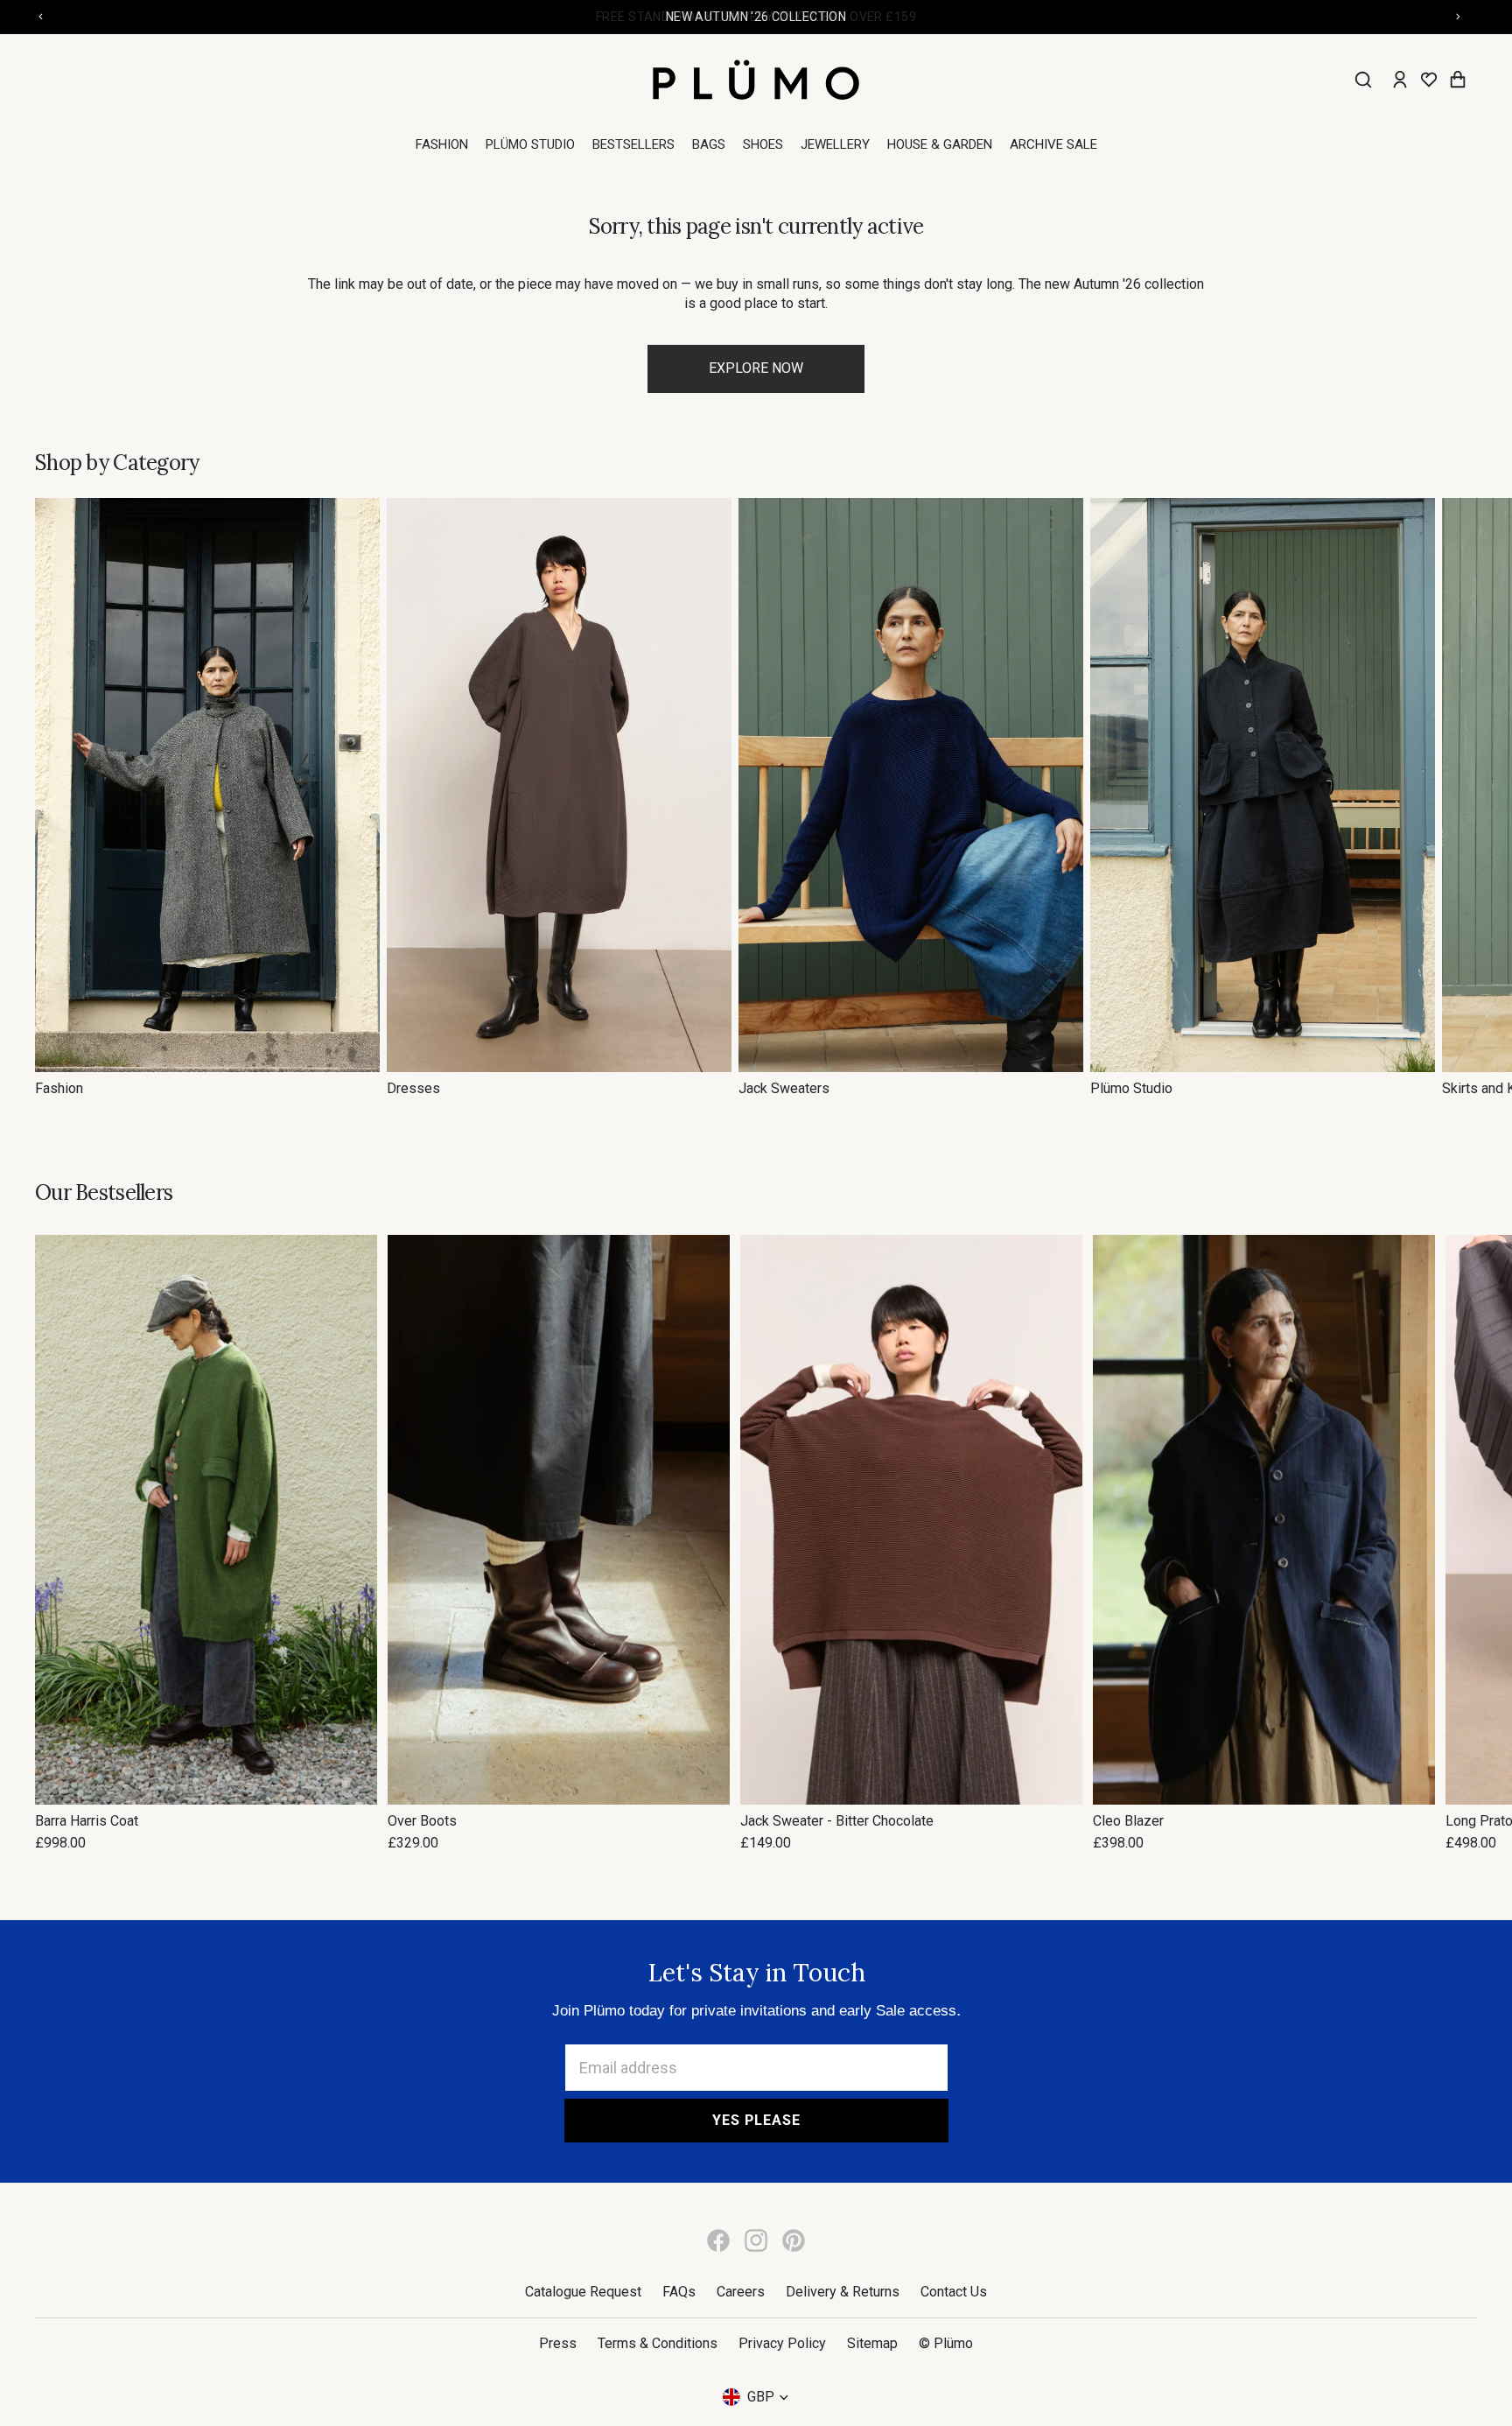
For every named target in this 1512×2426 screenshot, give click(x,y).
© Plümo (946, 2343)
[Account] (1400, 80)
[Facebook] (718, 2240)
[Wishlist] (1429, 80)
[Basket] (1458, 80)
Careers (741, 2292)
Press (558, 2343)
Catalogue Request (583, 2292)
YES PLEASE (756, 2120)
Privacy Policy (782, 2343)
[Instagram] (756, 2240)
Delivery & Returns (843, 2292)
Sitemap (872, 2343)
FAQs (679, 2292)
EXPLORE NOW (756, 368)
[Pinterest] (794, 2240)
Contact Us (954, 2292)
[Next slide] (1458, 798)
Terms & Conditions (658, 2343)
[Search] (1363, 80)
